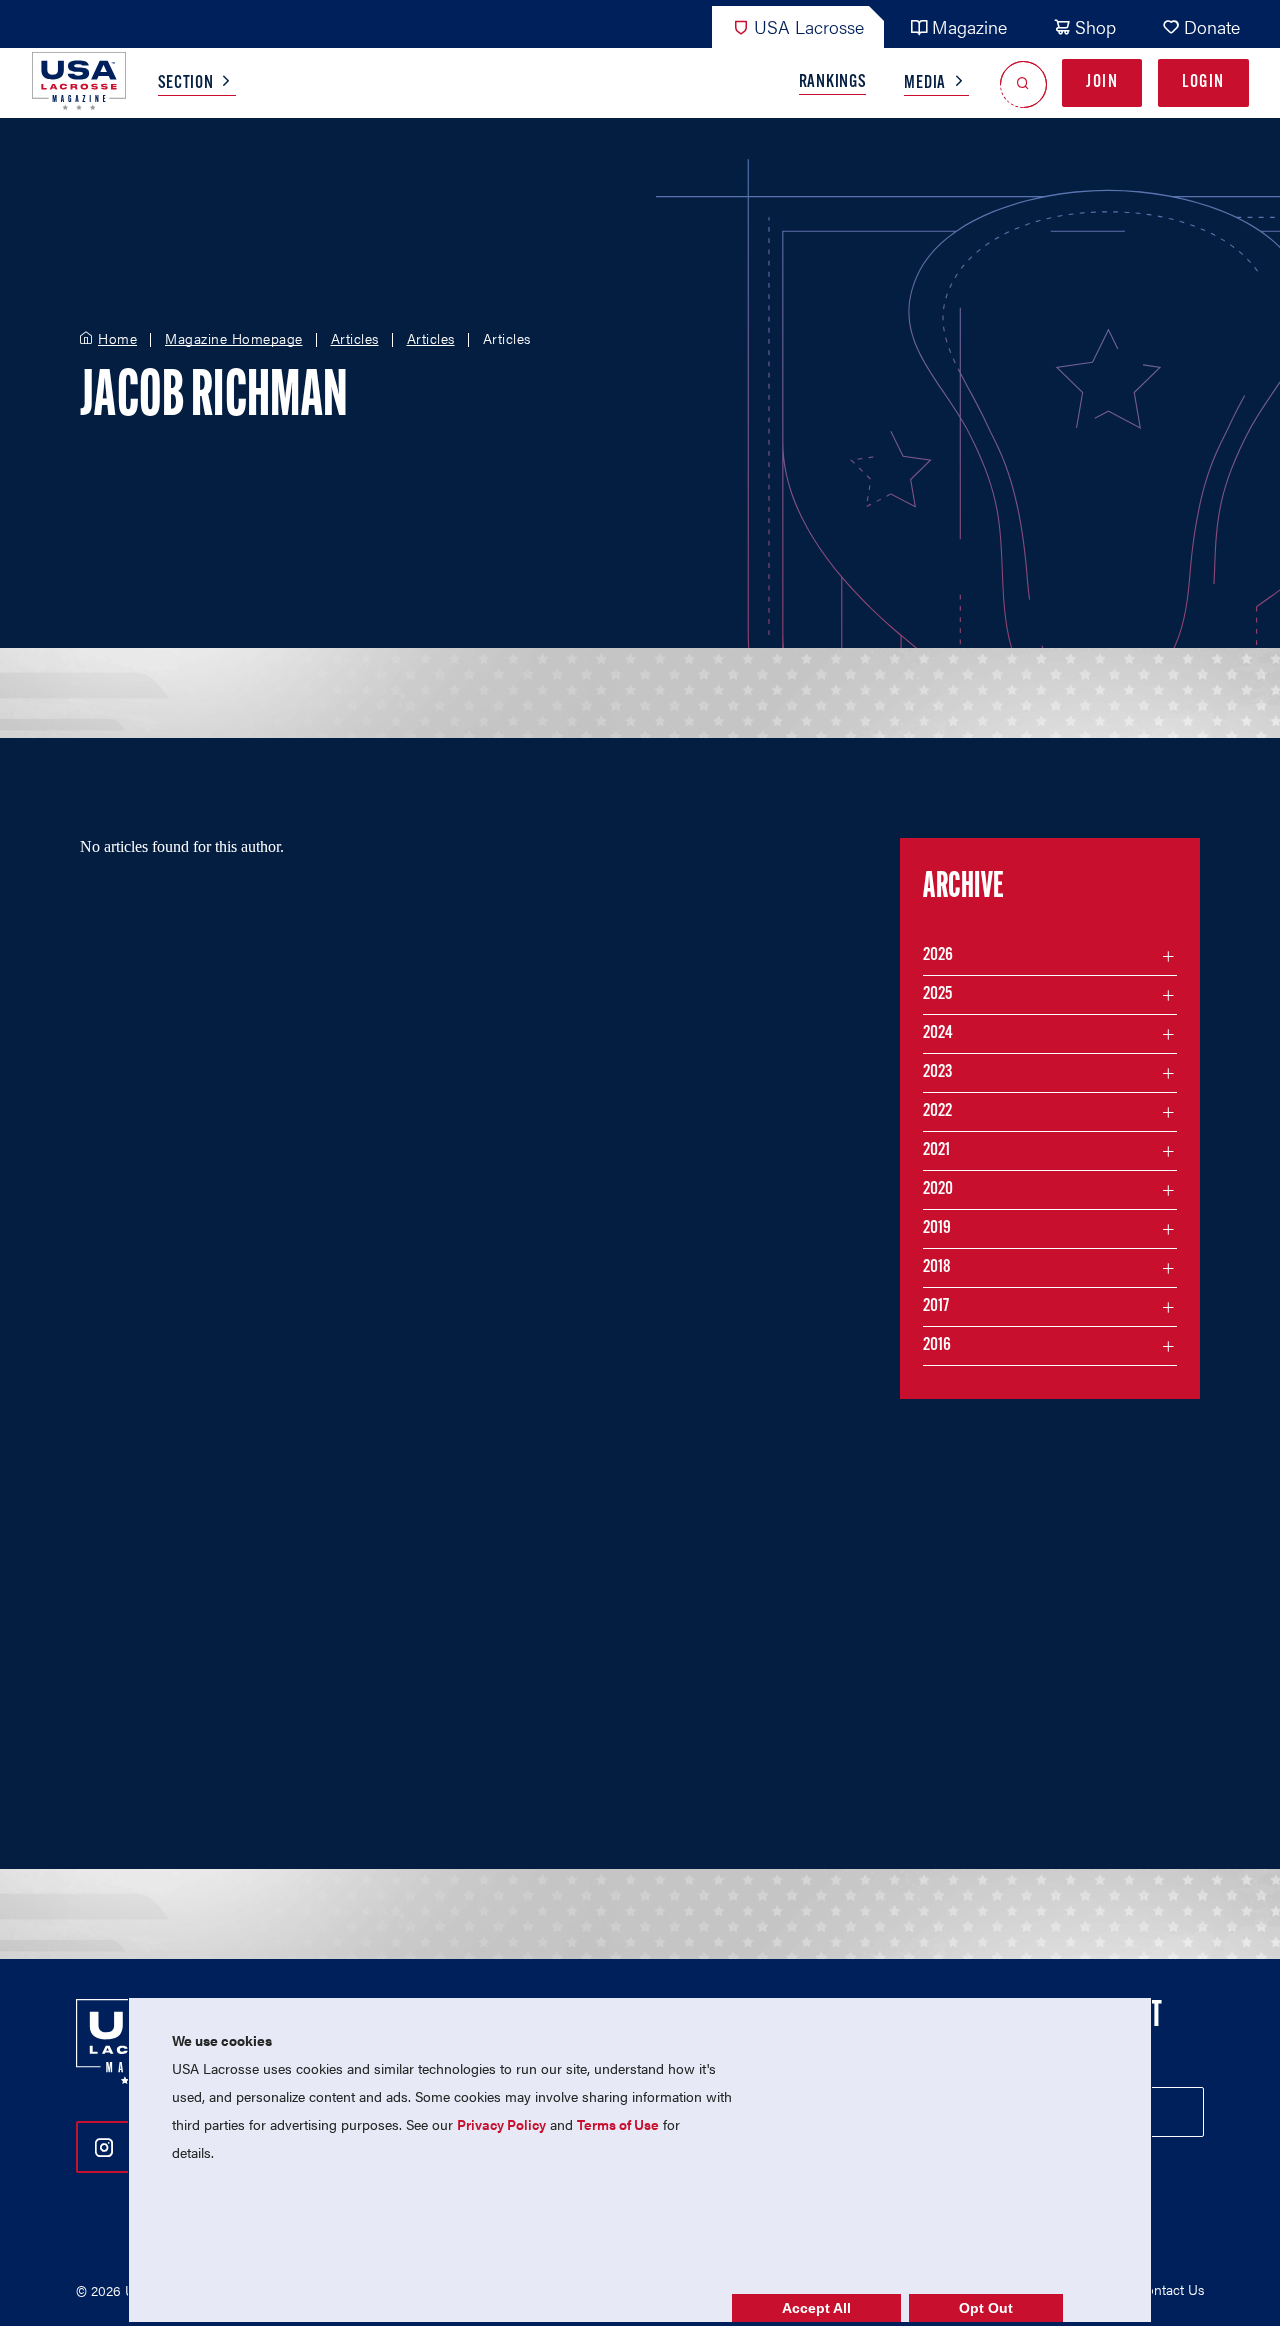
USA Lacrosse (809, 26)
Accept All (816, 2308)
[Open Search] (1023, 83)
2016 (937, 1346)
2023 (937, 1073)
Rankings (833, 83)
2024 (938, 1034)
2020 (938, 1190)
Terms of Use (618, 2124)
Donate (1212, 26)
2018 (937, 1268)
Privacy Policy (501, 2124)
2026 (938, 956)
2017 (936, 1307)
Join (1102, 83)
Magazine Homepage (234, 339)
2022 (937, 1112)
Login (1203, 83)
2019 (937, 1229)
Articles (355, 339)
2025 (937, 995)
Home (117, 339)
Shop (1095, 26)
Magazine (969, 26)
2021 (936, 1151)
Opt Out (986, 2308)
